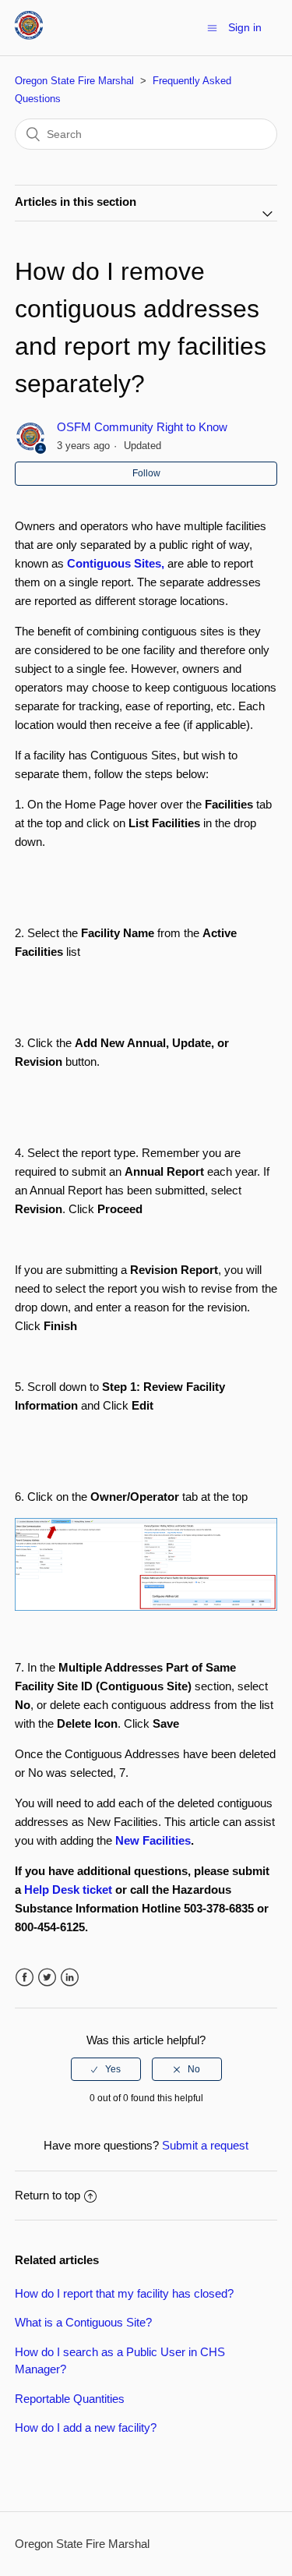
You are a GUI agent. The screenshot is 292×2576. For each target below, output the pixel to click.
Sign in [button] (245, 27)
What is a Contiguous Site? (83, 2322)
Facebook (25, 1978)
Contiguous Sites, (116, 563)
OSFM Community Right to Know (142, 427)
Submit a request (205, 2145)
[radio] (106, 2069)
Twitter (47, 1978)
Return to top (47, 2195)
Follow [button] (146, 473)
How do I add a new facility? (86, 2427)
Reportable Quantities (70, 2399)
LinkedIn (70, 1978)
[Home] (29, 35)
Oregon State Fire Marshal (74, 81)
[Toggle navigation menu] (212, 28)
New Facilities (153, 1840)
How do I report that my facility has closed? (124, 2293)
